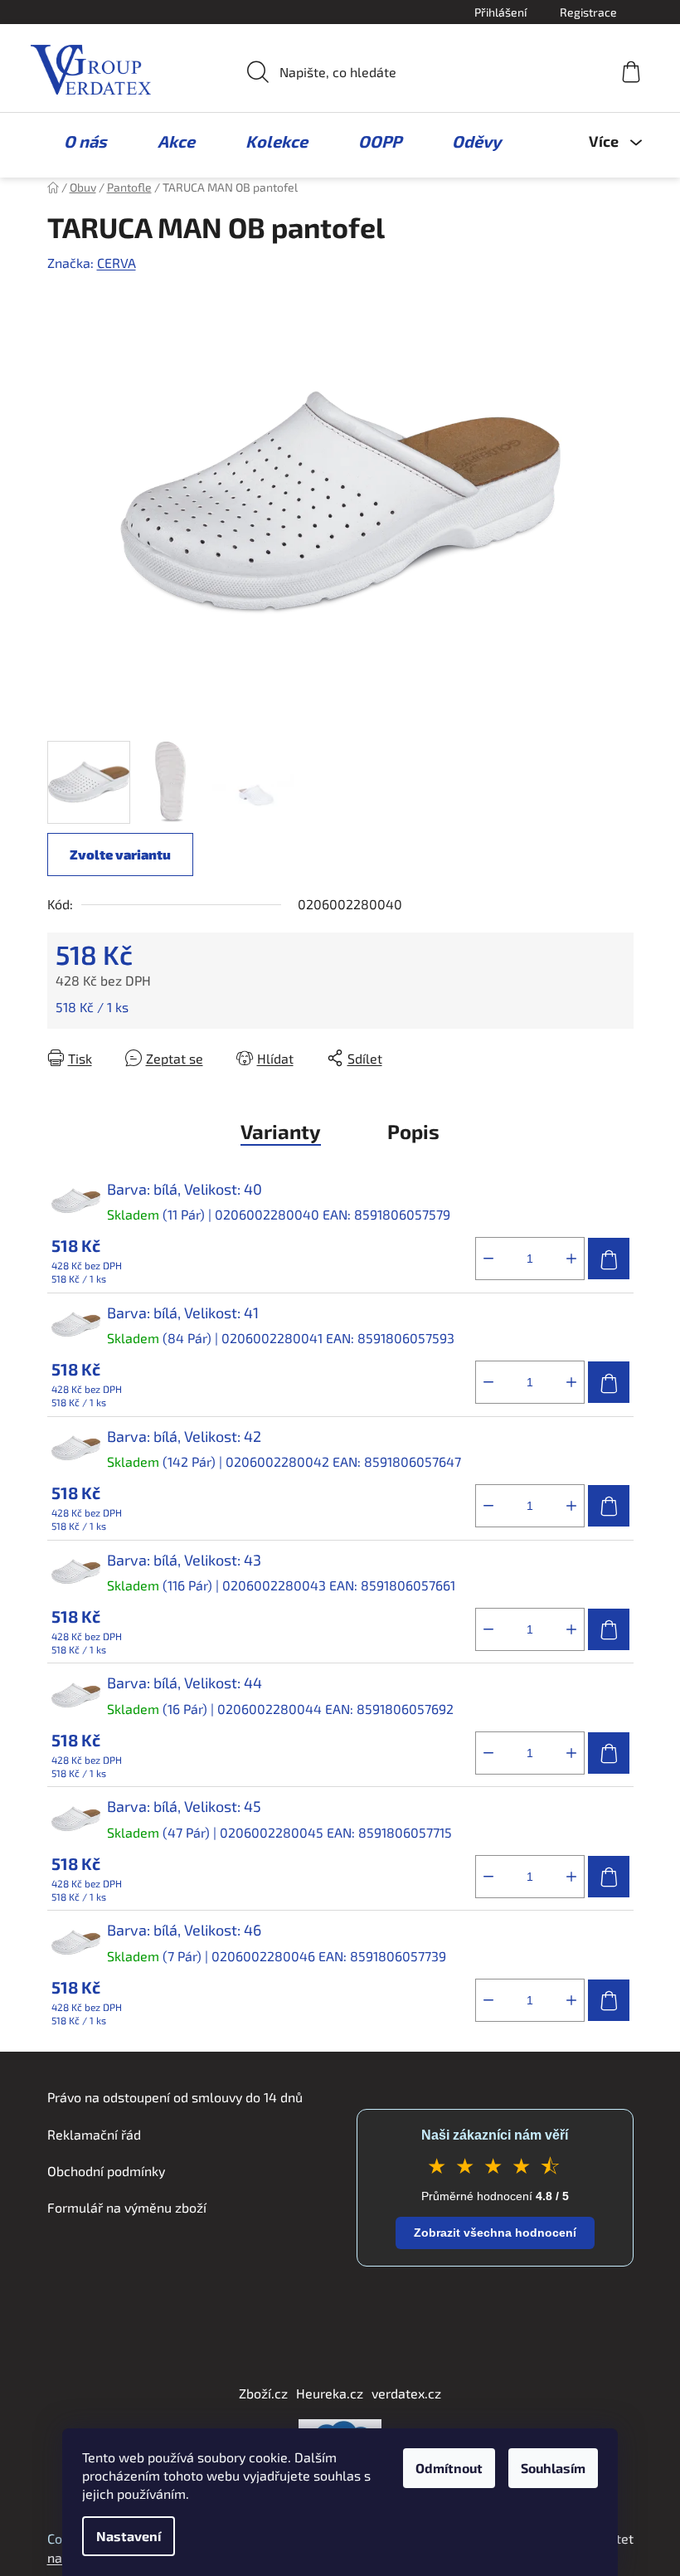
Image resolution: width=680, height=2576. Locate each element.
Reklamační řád (94, 2134)
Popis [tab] (413, 1131)
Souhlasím (553, 2468)
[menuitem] (77, 141)
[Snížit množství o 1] (488, 1259)
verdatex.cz (406, 2393)
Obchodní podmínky (106, 2171)
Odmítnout (449, 2468)
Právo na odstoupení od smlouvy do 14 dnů (175, 2097)
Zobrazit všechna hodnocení (495, 2233)
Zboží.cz (263, 2393)
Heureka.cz (330, 2393)
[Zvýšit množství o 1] (571, 1259)
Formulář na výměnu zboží (127, 2207)
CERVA (117, 263)
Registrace (588, 12)
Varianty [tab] (281, 1131)
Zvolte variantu (120, 854)
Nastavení (129, 2536)
